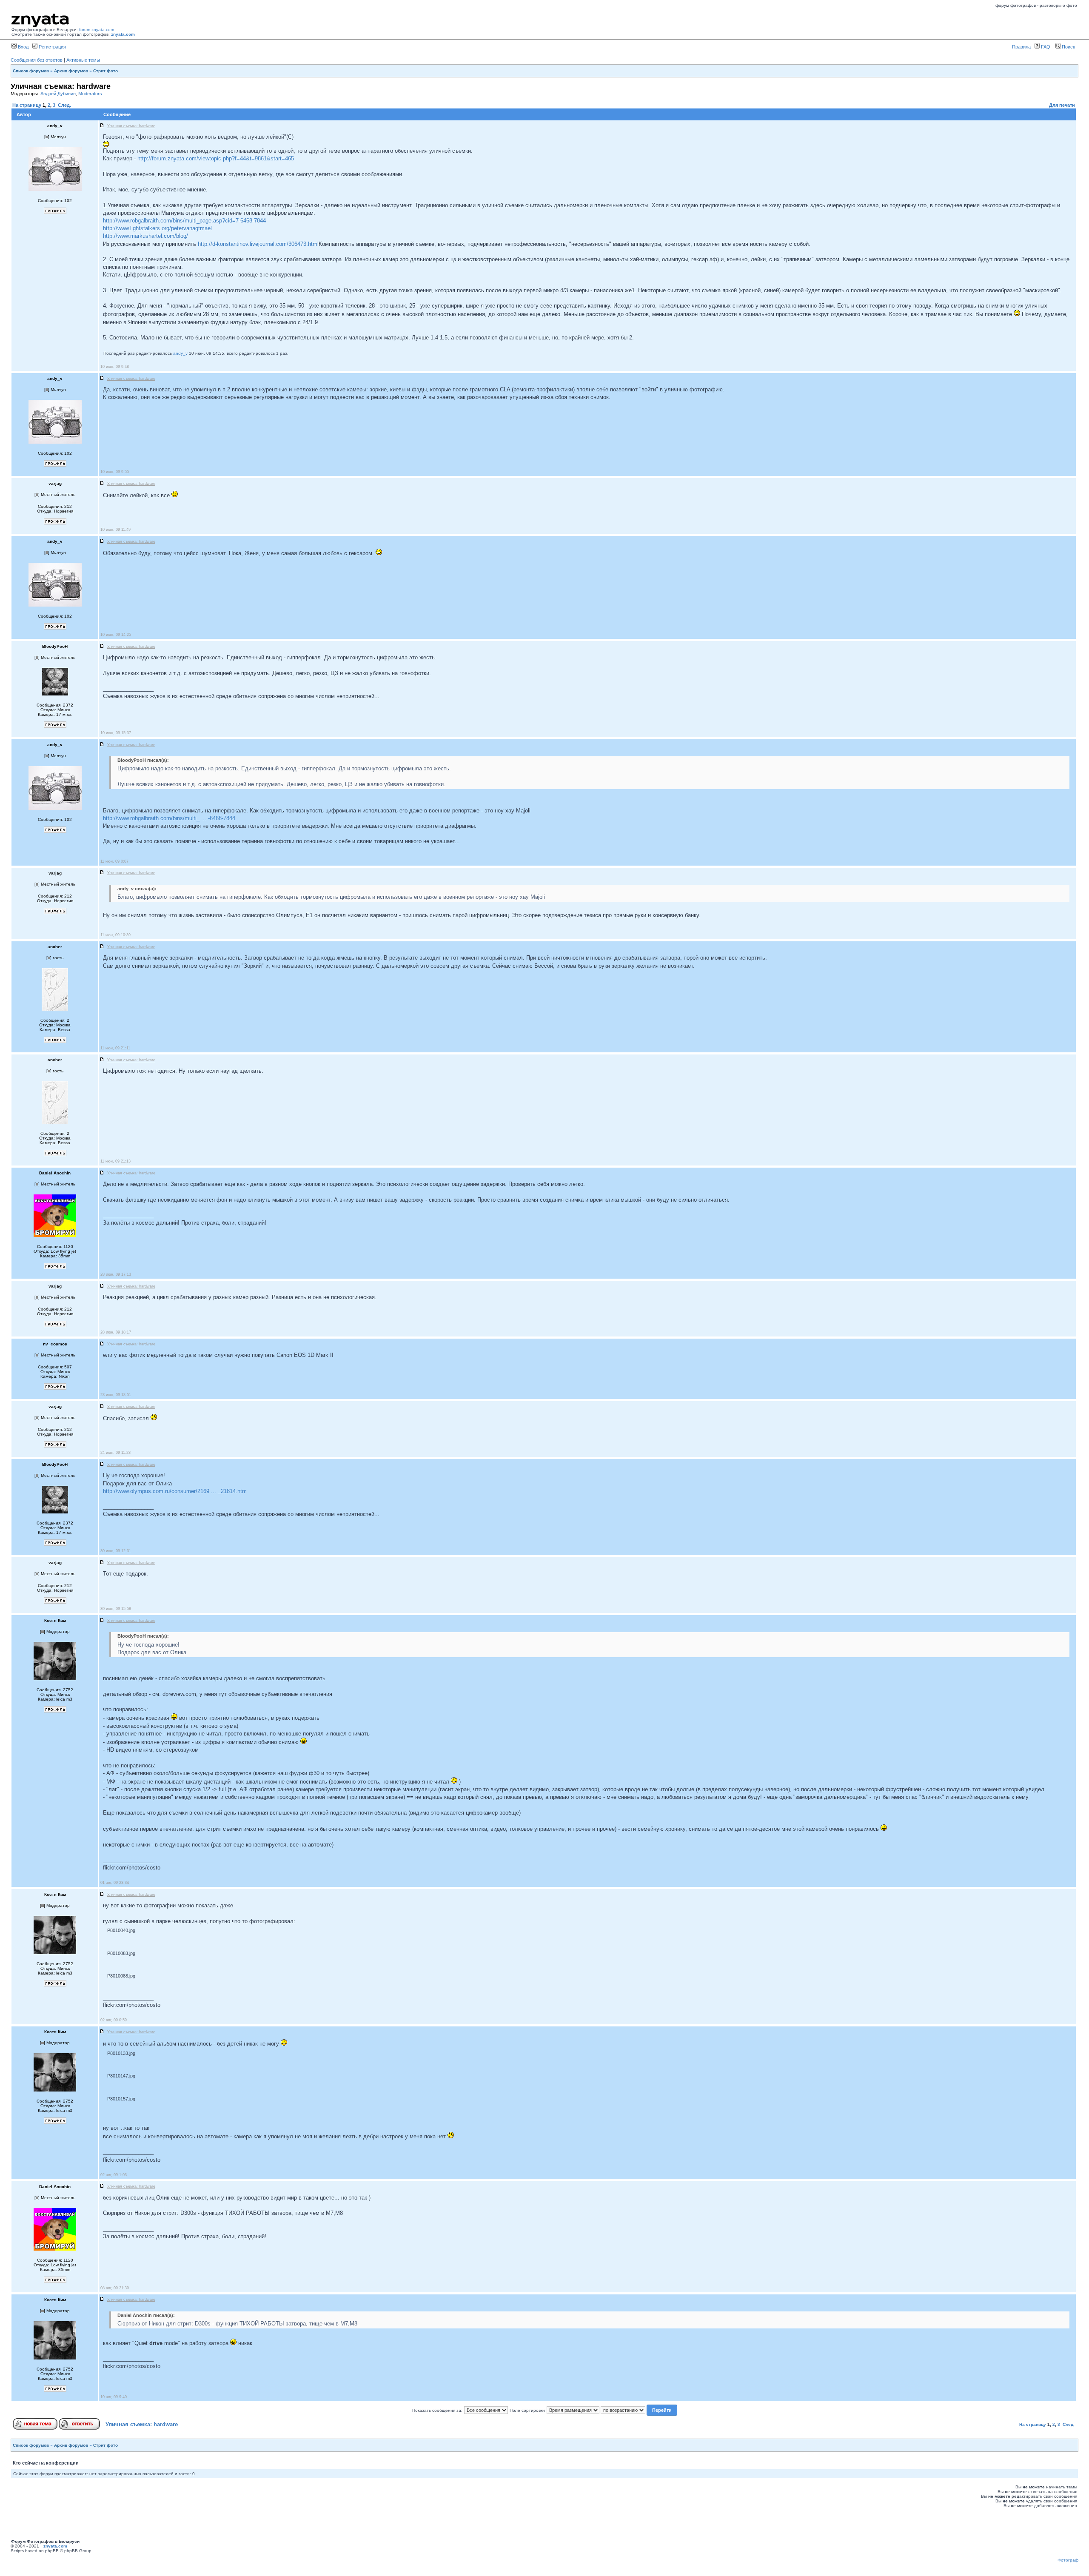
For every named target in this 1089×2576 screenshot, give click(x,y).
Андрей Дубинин (58, 94)
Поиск (1068, 47)
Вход (23, 47)
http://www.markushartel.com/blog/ (145, 236)
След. (64, 105)
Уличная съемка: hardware (142, 2424)
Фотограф (1068, 2560)
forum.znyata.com (97, 30)
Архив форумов (71, 71)
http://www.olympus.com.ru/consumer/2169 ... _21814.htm (175, 1491)
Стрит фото (105, 71)
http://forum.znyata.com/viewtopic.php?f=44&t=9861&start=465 (216, 158)
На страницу (27, 105)
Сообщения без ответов (37, 60)
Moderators (90, 94)
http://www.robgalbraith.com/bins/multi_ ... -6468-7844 (169, 818)
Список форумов (31, 71)
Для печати (1062, 105)
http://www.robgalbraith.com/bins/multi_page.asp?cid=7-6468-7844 (184, 221)
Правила (1021, 47)
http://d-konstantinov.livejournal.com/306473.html (258, 244)
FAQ (1045, 47)
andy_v (180, 353)
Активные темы (83, 60)
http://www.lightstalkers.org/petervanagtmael (157, 228)
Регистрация (52, 47)
